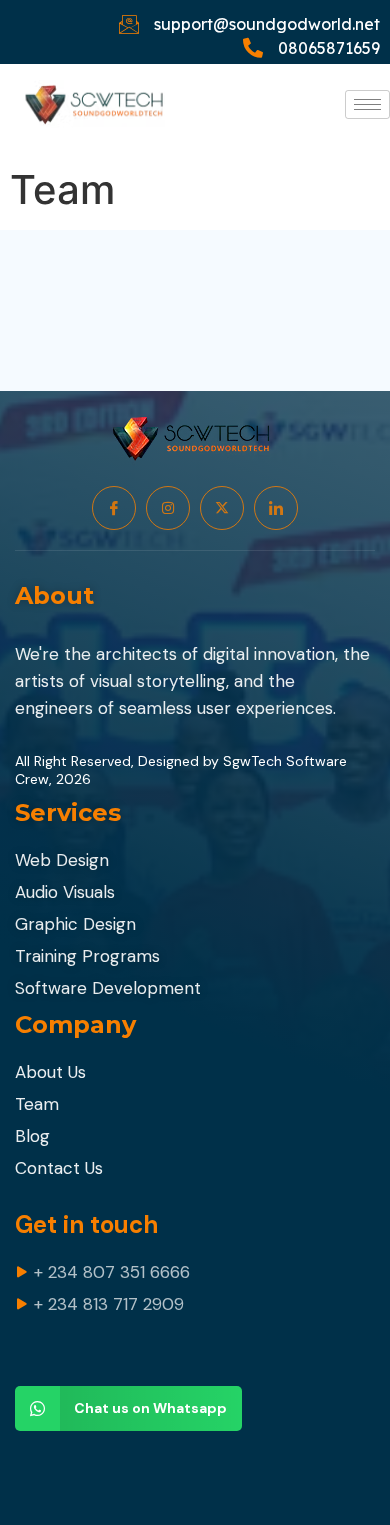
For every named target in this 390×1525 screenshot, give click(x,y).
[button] (128, 1408)
